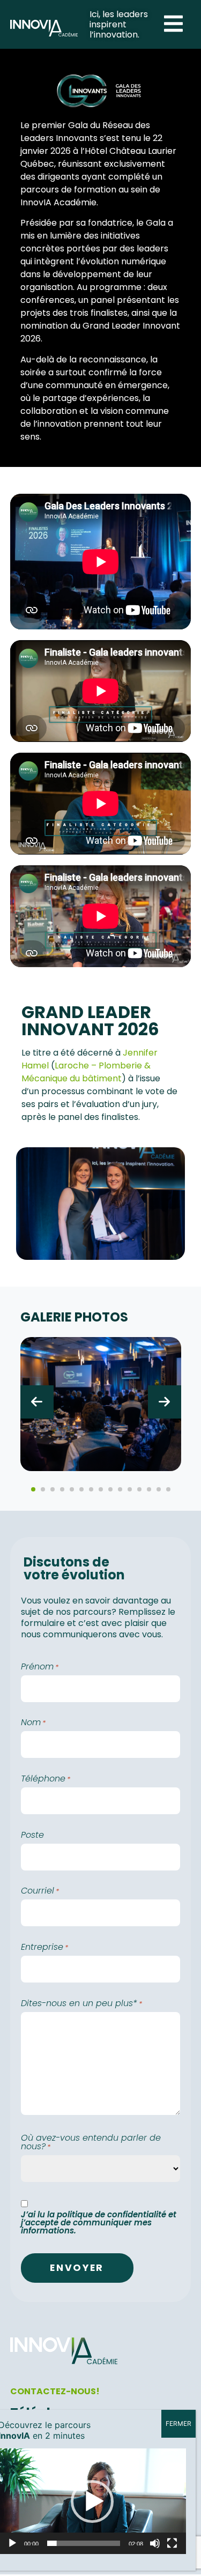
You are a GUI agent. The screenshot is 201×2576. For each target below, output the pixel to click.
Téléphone (46, 1779)
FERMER (178, 2423)
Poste (32, 1835)
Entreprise (44, 1947)
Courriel (40, 1891)
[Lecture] (12, 2543)
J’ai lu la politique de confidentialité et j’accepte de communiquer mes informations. (99, 2222)
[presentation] (37, 1402)
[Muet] (155, 2543)
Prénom (40, 1667)
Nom (33, 1723)
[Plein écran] (172, 2543)
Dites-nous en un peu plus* (81, 2003)
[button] (33, 1489)
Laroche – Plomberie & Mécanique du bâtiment (86, 1072)
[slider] (84, 2543)
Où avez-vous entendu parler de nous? (91, 2142)
